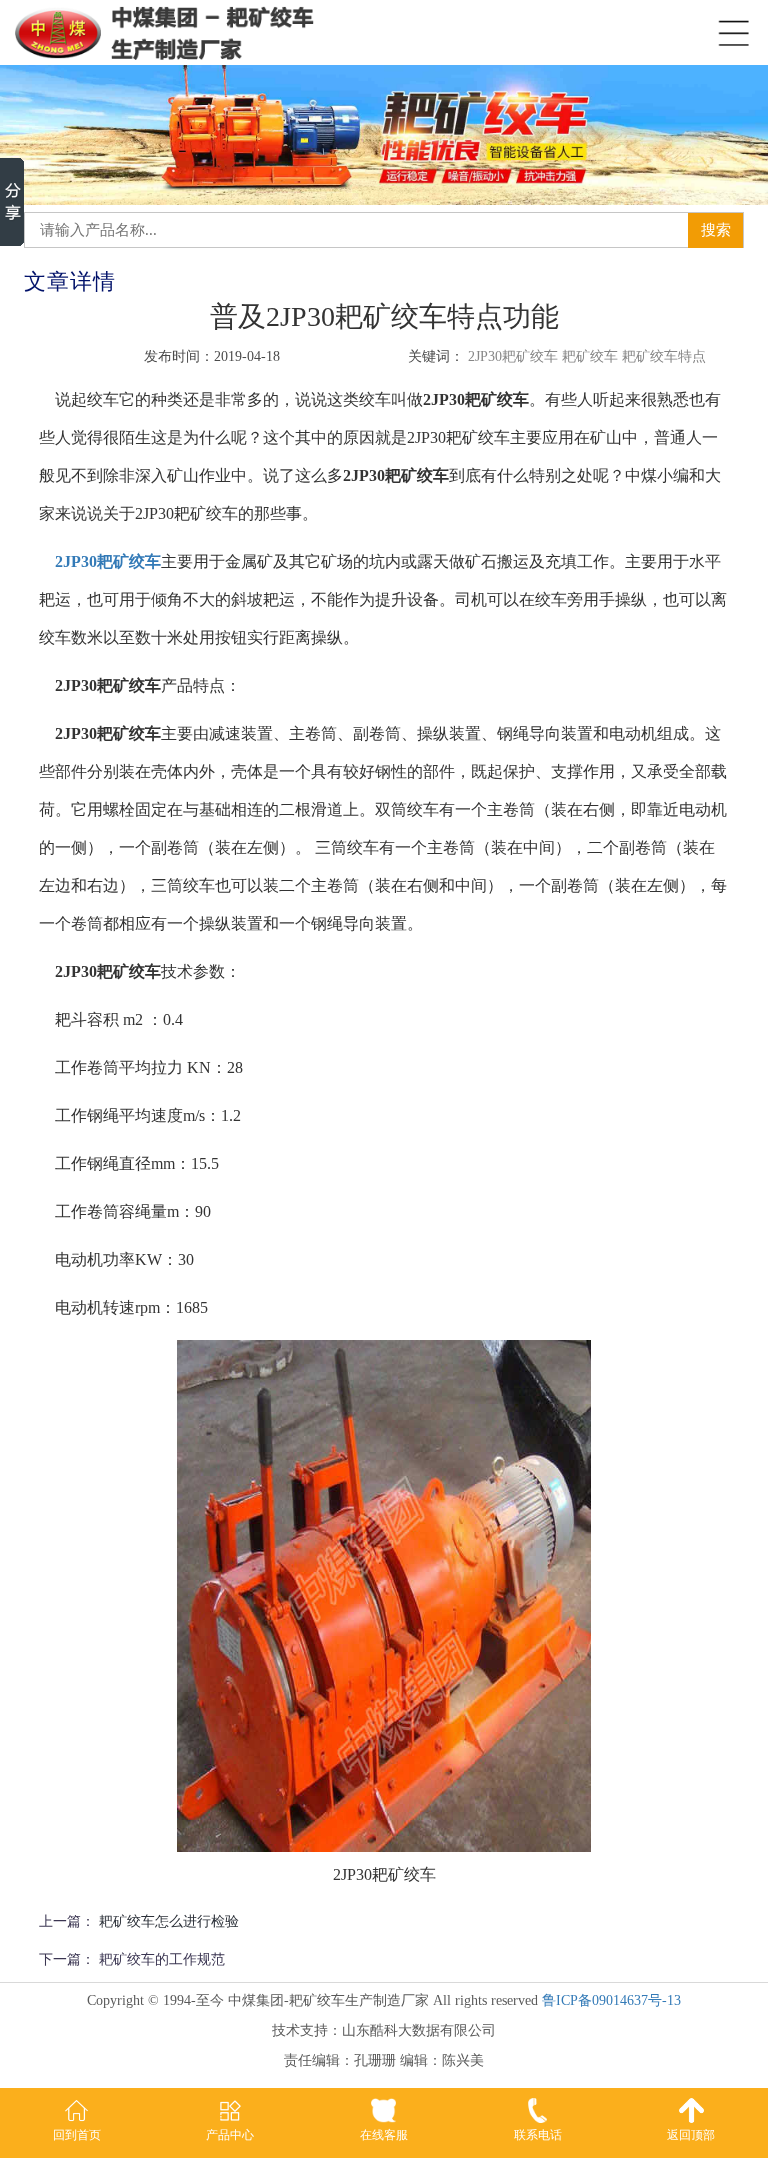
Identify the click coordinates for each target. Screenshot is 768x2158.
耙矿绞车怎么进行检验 (169, 1921)
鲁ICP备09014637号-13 (611, 2000)
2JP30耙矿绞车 (108, 561)
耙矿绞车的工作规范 (162, 1959)
